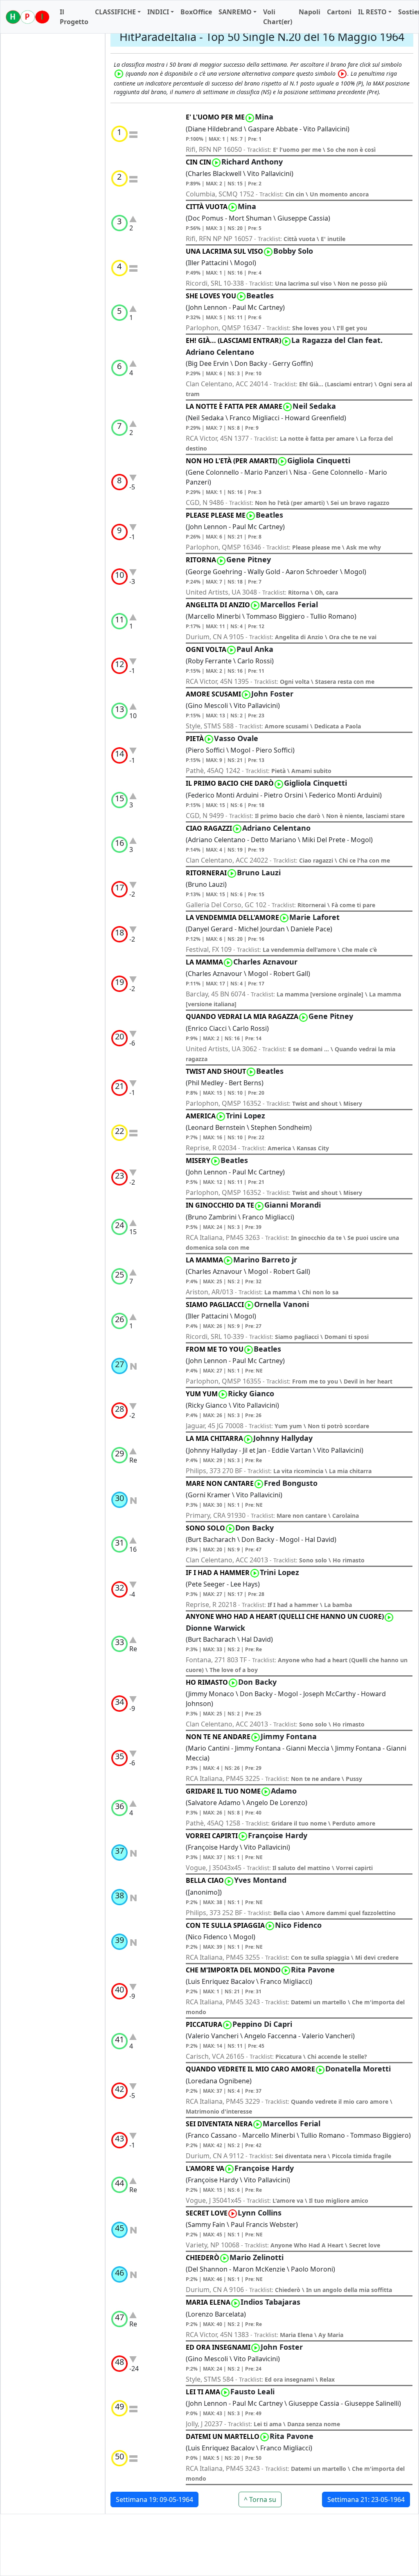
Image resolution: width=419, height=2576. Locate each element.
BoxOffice (196, 12)
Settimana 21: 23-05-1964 (366, 2499)
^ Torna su (260, 2499)
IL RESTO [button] (372, 12)
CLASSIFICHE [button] (115, 12)
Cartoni (339, 12)
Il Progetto (74, 17)
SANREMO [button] (235, 12)
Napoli (310, 12)
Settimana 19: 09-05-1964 (154, 2499)
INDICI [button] (158, 12)
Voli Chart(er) (278, 17)
